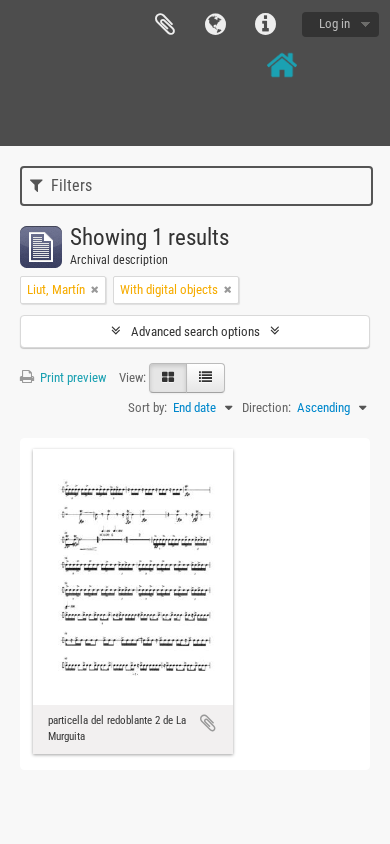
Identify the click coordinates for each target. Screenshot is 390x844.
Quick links (265, 25)
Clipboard (165, 25)
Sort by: (147, 407)
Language (215, 25)
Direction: (266, 407)
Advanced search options (195, 331)
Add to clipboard (208, 723)
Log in (334, 23)
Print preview (71, 377)
